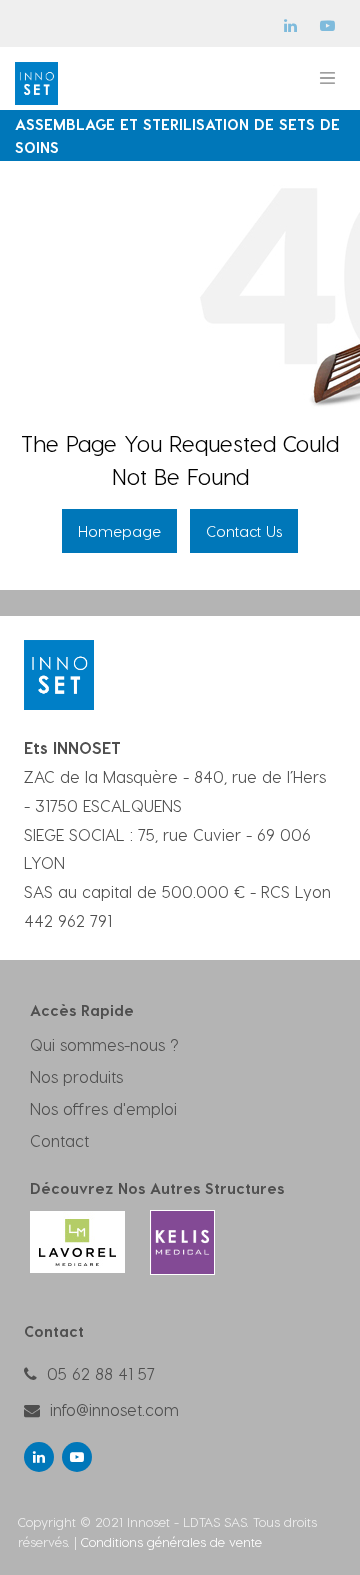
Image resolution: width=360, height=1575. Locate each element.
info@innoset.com (114, 1409)
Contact (59, 1140)
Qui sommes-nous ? (104, 1044)
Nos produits (76, 1076)
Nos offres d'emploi (103, 1108)
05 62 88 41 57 (101, 1373)
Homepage (119, 531)
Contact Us (244, 531)
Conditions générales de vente (171, 1541)
